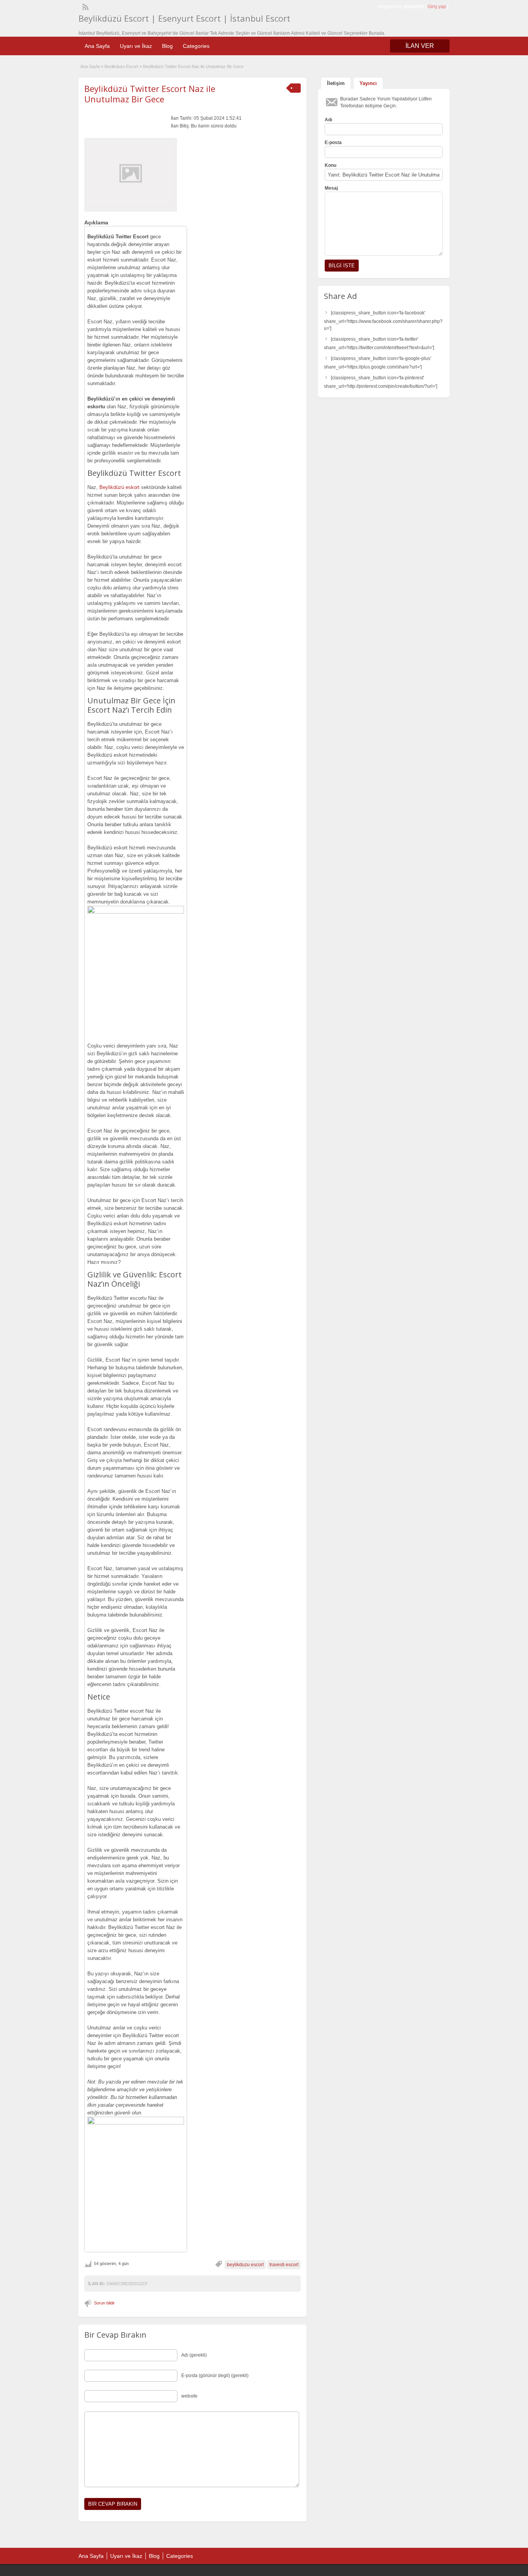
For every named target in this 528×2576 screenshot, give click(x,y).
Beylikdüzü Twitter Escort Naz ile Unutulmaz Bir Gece (150, 93)
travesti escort (284, 2265)
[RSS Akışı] (85, 6)
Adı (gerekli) (194, 2355)
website (189, 2396)
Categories (196, 46)
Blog (167, 46)
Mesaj (331, 188)
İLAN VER (420, 46)
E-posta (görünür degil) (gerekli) (215, 2376)
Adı (328, 120)
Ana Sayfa (97, 46)
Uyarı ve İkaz (136, 46)
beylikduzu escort (245, 2265)
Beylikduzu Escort (121, 66)
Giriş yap (437, 7)
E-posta (333, 143)
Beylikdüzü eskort (119, 487)
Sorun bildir (104, 2303)
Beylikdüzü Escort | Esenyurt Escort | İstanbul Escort (184, 18)
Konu (330, 165)
